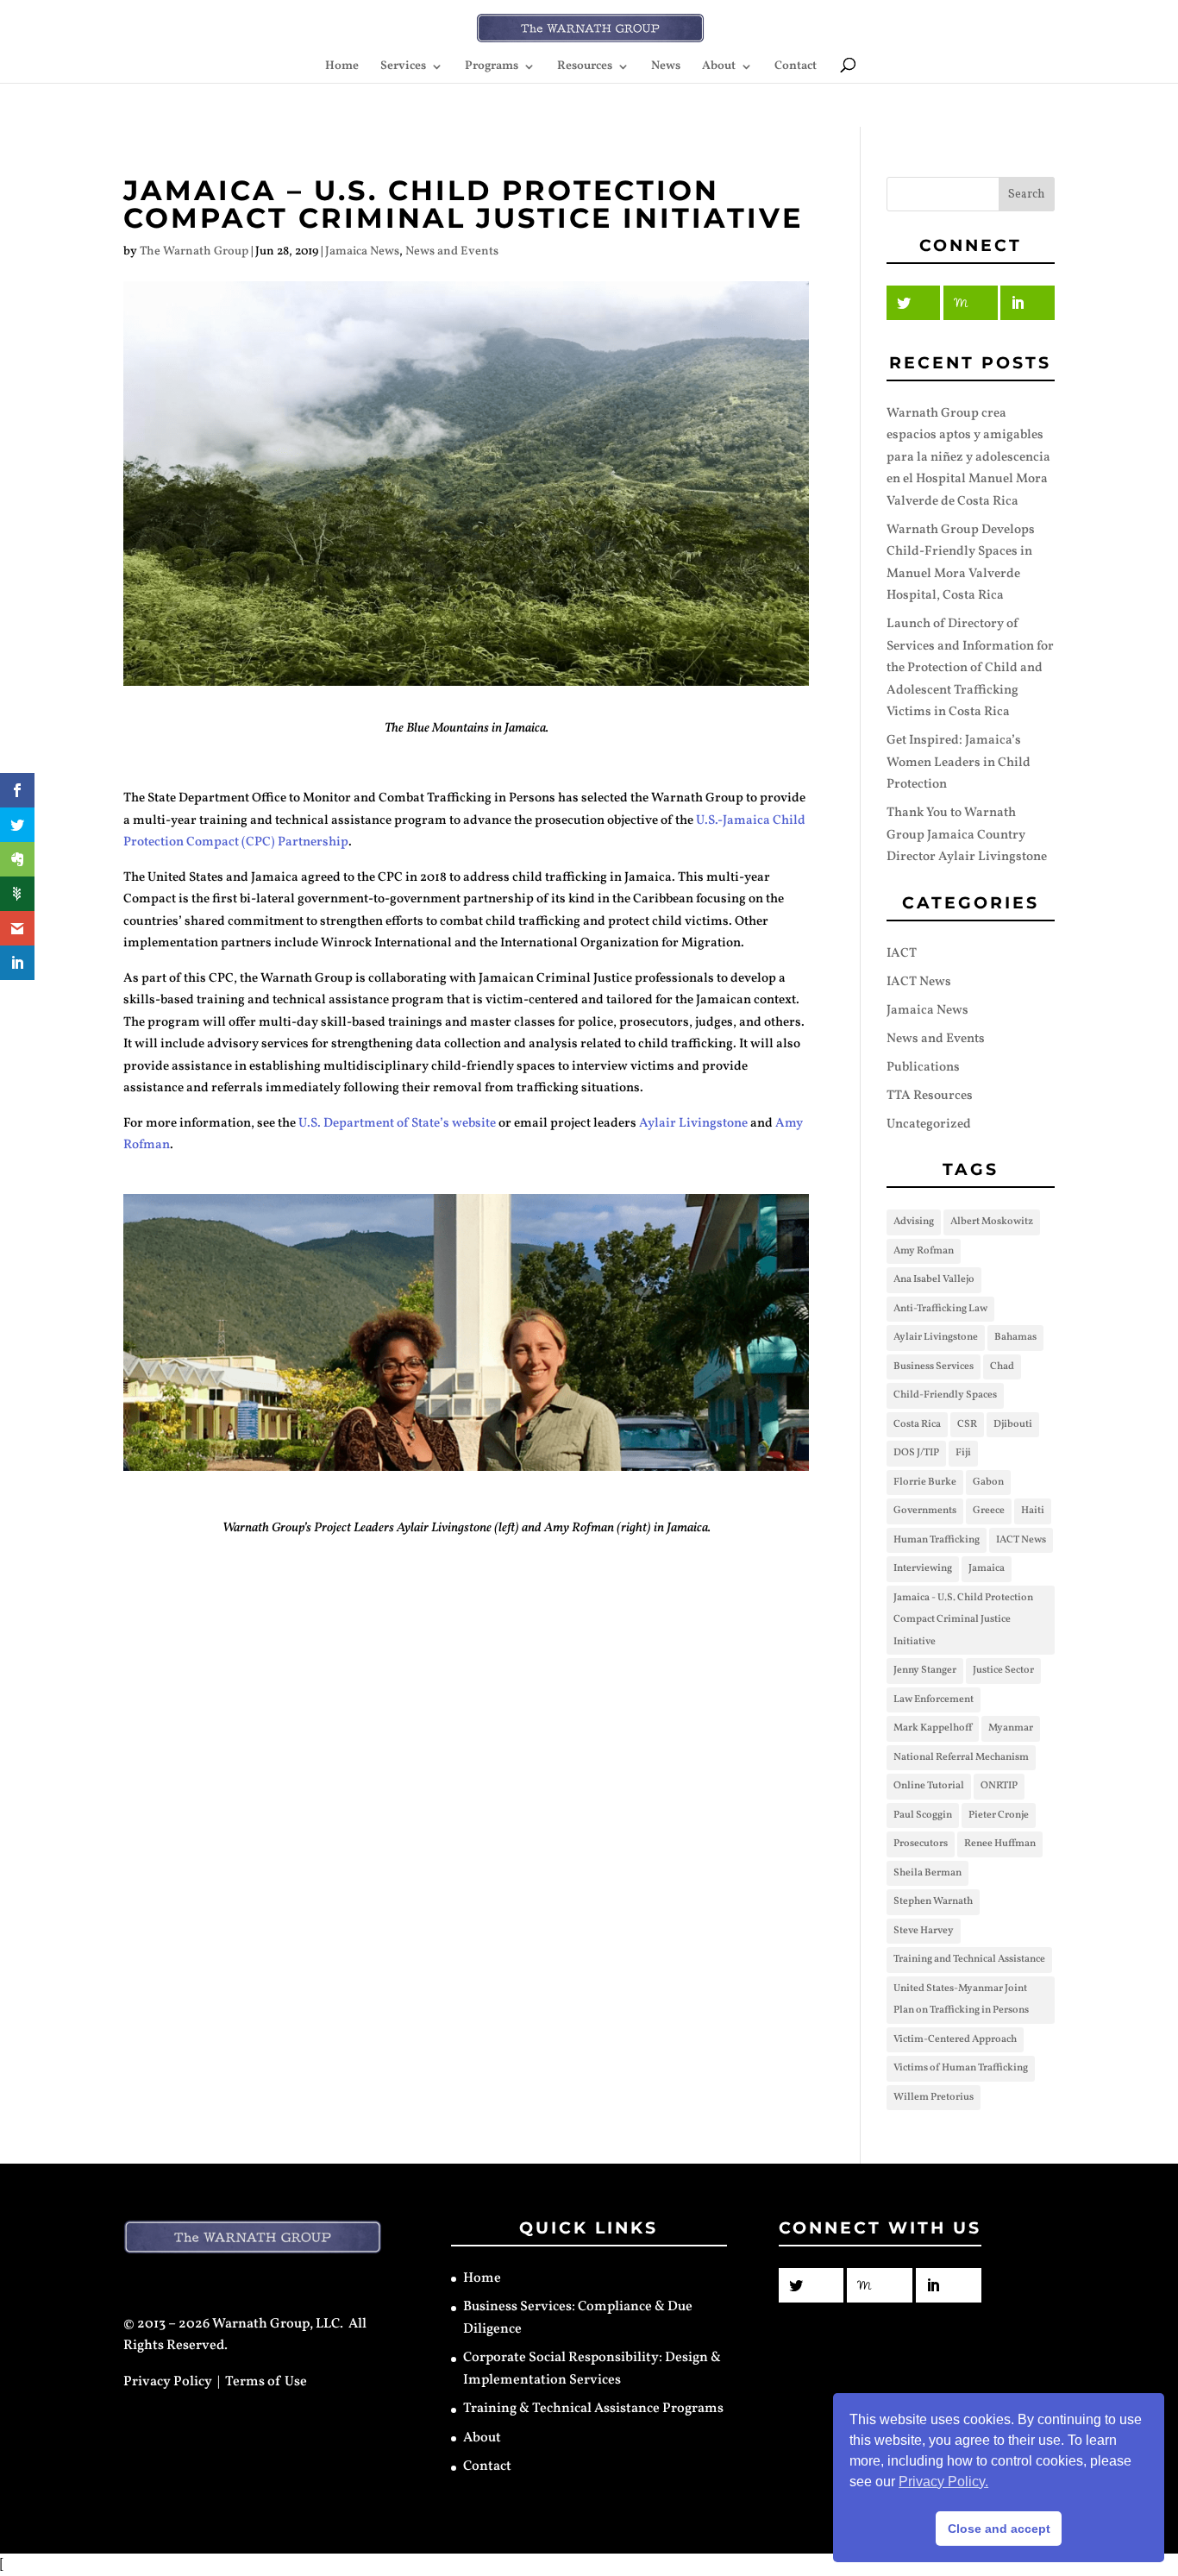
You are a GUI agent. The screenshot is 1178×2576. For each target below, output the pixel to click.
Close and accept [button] (999, 2529)
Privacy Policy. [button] (943, 2482)
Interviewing (923, 1568)
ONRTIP (999, 1786)
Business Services (934, 1367)
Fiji (963, 1453)
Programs (492, 67)
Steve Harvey (924, 1931)
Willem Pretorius (934, 2097)
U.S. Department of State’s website (397, 1124)
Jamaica (987, 1568)
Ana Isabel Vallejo (934, 1279)
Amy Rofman (924, 1251)
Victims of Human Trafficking (961, 2068)
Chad (1002, 1367)
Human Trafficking (937, 1540)
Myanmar (1011, 1728)
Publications (923, 1068)
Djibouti (1013, 1424)
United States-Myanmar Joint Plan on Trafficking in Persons (961, 2000)
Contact (796, 67)
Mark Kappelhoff (933, 1728)
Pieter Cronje (999, 1815)
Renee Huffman (1000, 1844)
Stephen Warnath (933, 1901)
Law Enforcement (934, 1700)
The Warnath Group (194, 251)
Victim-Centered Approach (955, 2039)
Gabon (988, 1482)
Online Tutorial (929, 1786)
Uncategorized (929, 1125)
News (666, 67)
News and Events (452, 251)
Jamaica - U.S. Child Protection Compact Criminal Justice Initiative (963, 1620)
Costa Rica (917, 1424)
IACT (902, 954)
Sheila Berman (927, 1873)
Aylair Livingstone (693, 1124)
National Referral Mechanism (961, 1757)
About (719, 67)
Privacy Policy (168, 2382)
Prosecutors (921, 1844)
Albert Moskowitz (992, 1222)
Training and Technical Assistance (969, 1959)
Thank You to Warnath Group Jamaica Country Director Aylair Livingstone (967, 835)
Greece (989, 1511)
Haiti (1033, 1511)
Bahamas (1015, 1337)
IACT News (919, 982)
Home (342, 67)
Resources (585, 67)
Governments (925, 1511)
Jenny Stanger (925, 1670)
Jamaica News (362, 251)
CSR (967, 1424)
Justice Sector (1003, 1670)
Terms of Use (266, 2382)
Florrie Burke (925, 1482)
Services (403, 67)
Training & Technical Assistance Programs (593, 2409)
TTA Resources (930, 1096)
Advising (914, 1222)
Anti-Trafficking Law (940, 1309)
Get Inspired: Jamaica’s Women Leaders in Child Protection (959, 763)
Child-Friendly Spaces (945, 1395)
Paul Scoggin (923, 1815)
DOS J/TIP (916, 1453)
